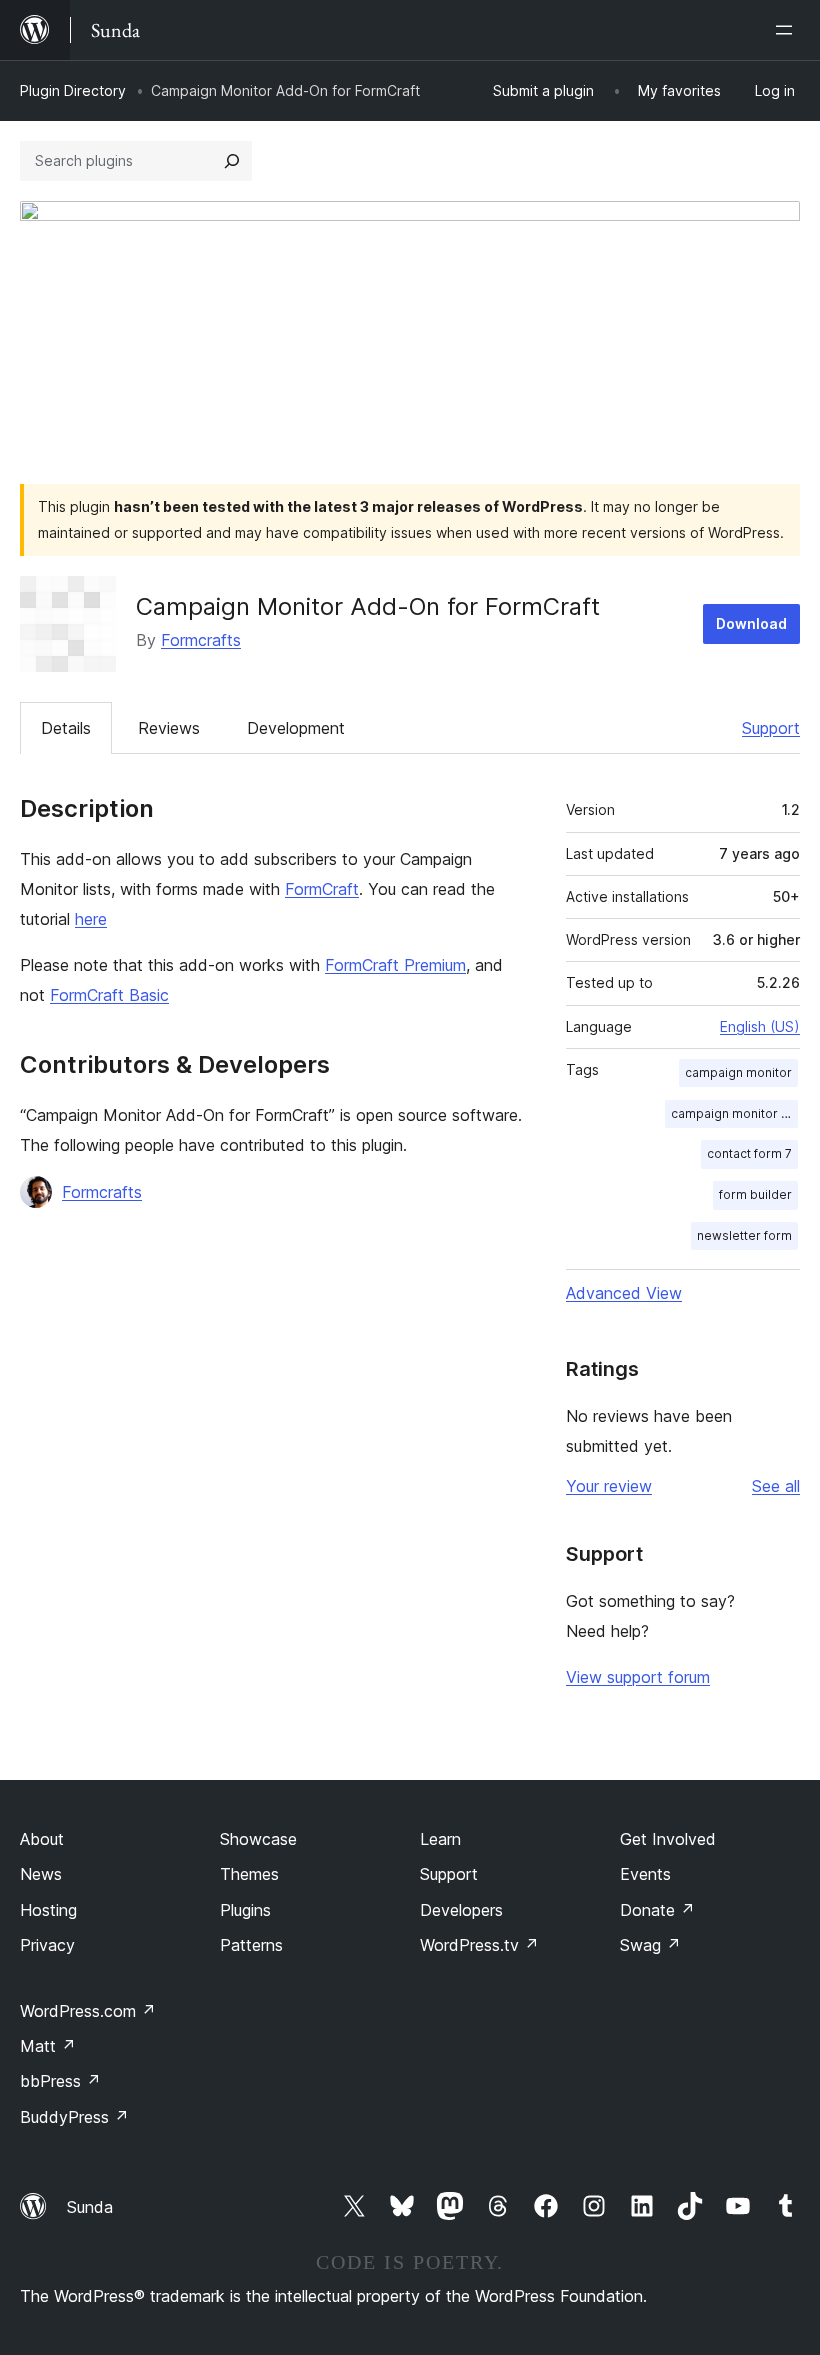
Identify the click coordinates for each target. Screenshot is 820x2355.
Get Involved (668, 1839)
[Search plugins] (232, 161)
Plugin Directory (73, 90)
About (42, 1839)
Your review (609, 1486)
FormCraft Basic (109, 995)
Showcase (258, 1839)
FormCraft (322, 889)
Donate (657, 1910)
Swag (650, 1945)
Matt (48, 2046)
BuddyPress (74, 2117)
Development (296, 728)
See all (776, 1486)
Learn (440, 1839)
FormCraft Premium (395, 965)
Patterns (251, 1945)
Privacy (47, 1945)
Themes (249, 1874)
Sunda (90, 2207)
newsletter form (744, 1235)
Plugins (245, 1910)
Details (66, 728)
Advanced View (624, 1293)
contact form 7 (749, 1153)
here (91, 919)
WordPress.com (88, 2011)
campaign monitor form (734, 1113)
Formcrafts (201, 640)
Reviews (169, 728)
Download (751, 623)
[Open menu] (788, 30)
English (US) (760, 1026)
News (41, 1874)
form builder (755, 1194)
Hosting (48, 1910)
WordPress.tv (479, 1945)
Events (645, 1874)
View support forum (638, 1677)
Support (771, 728)
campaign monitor (738, 1072)
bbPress (60, 2081)
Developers (461, 1910)
